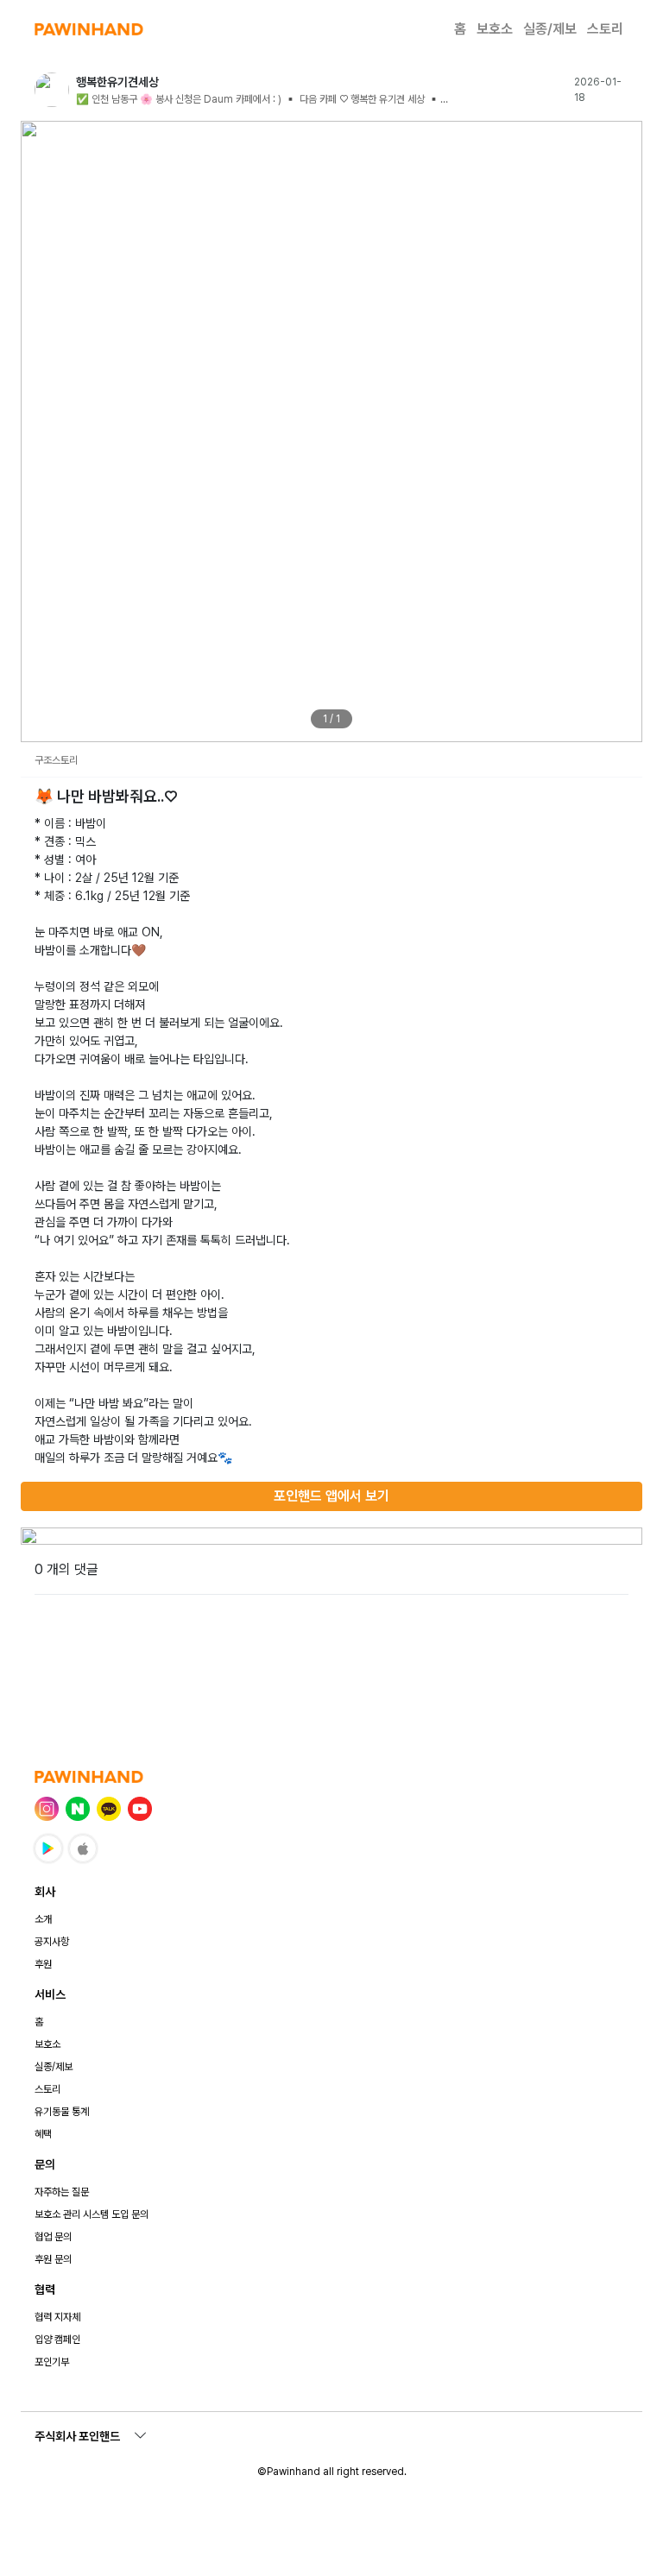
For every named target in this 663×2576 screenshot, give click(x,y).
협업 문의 (53, 2237)
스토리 (605, 29)
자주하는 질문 (62, 2192)
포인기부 (52, 2362)
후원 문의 (53, 2259)
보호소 (495, 29)
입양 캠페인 (57, 2340)
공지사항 (52, 1942)
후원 (43, 1964)
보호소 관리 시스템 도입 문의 (92, 2214)
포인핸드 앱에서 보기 (331, 1496)
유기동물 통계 (62, 2112)
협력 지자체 (57, 2317)
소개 (43, 1919)
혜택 (43, 2134)
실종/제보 (550, 29)
